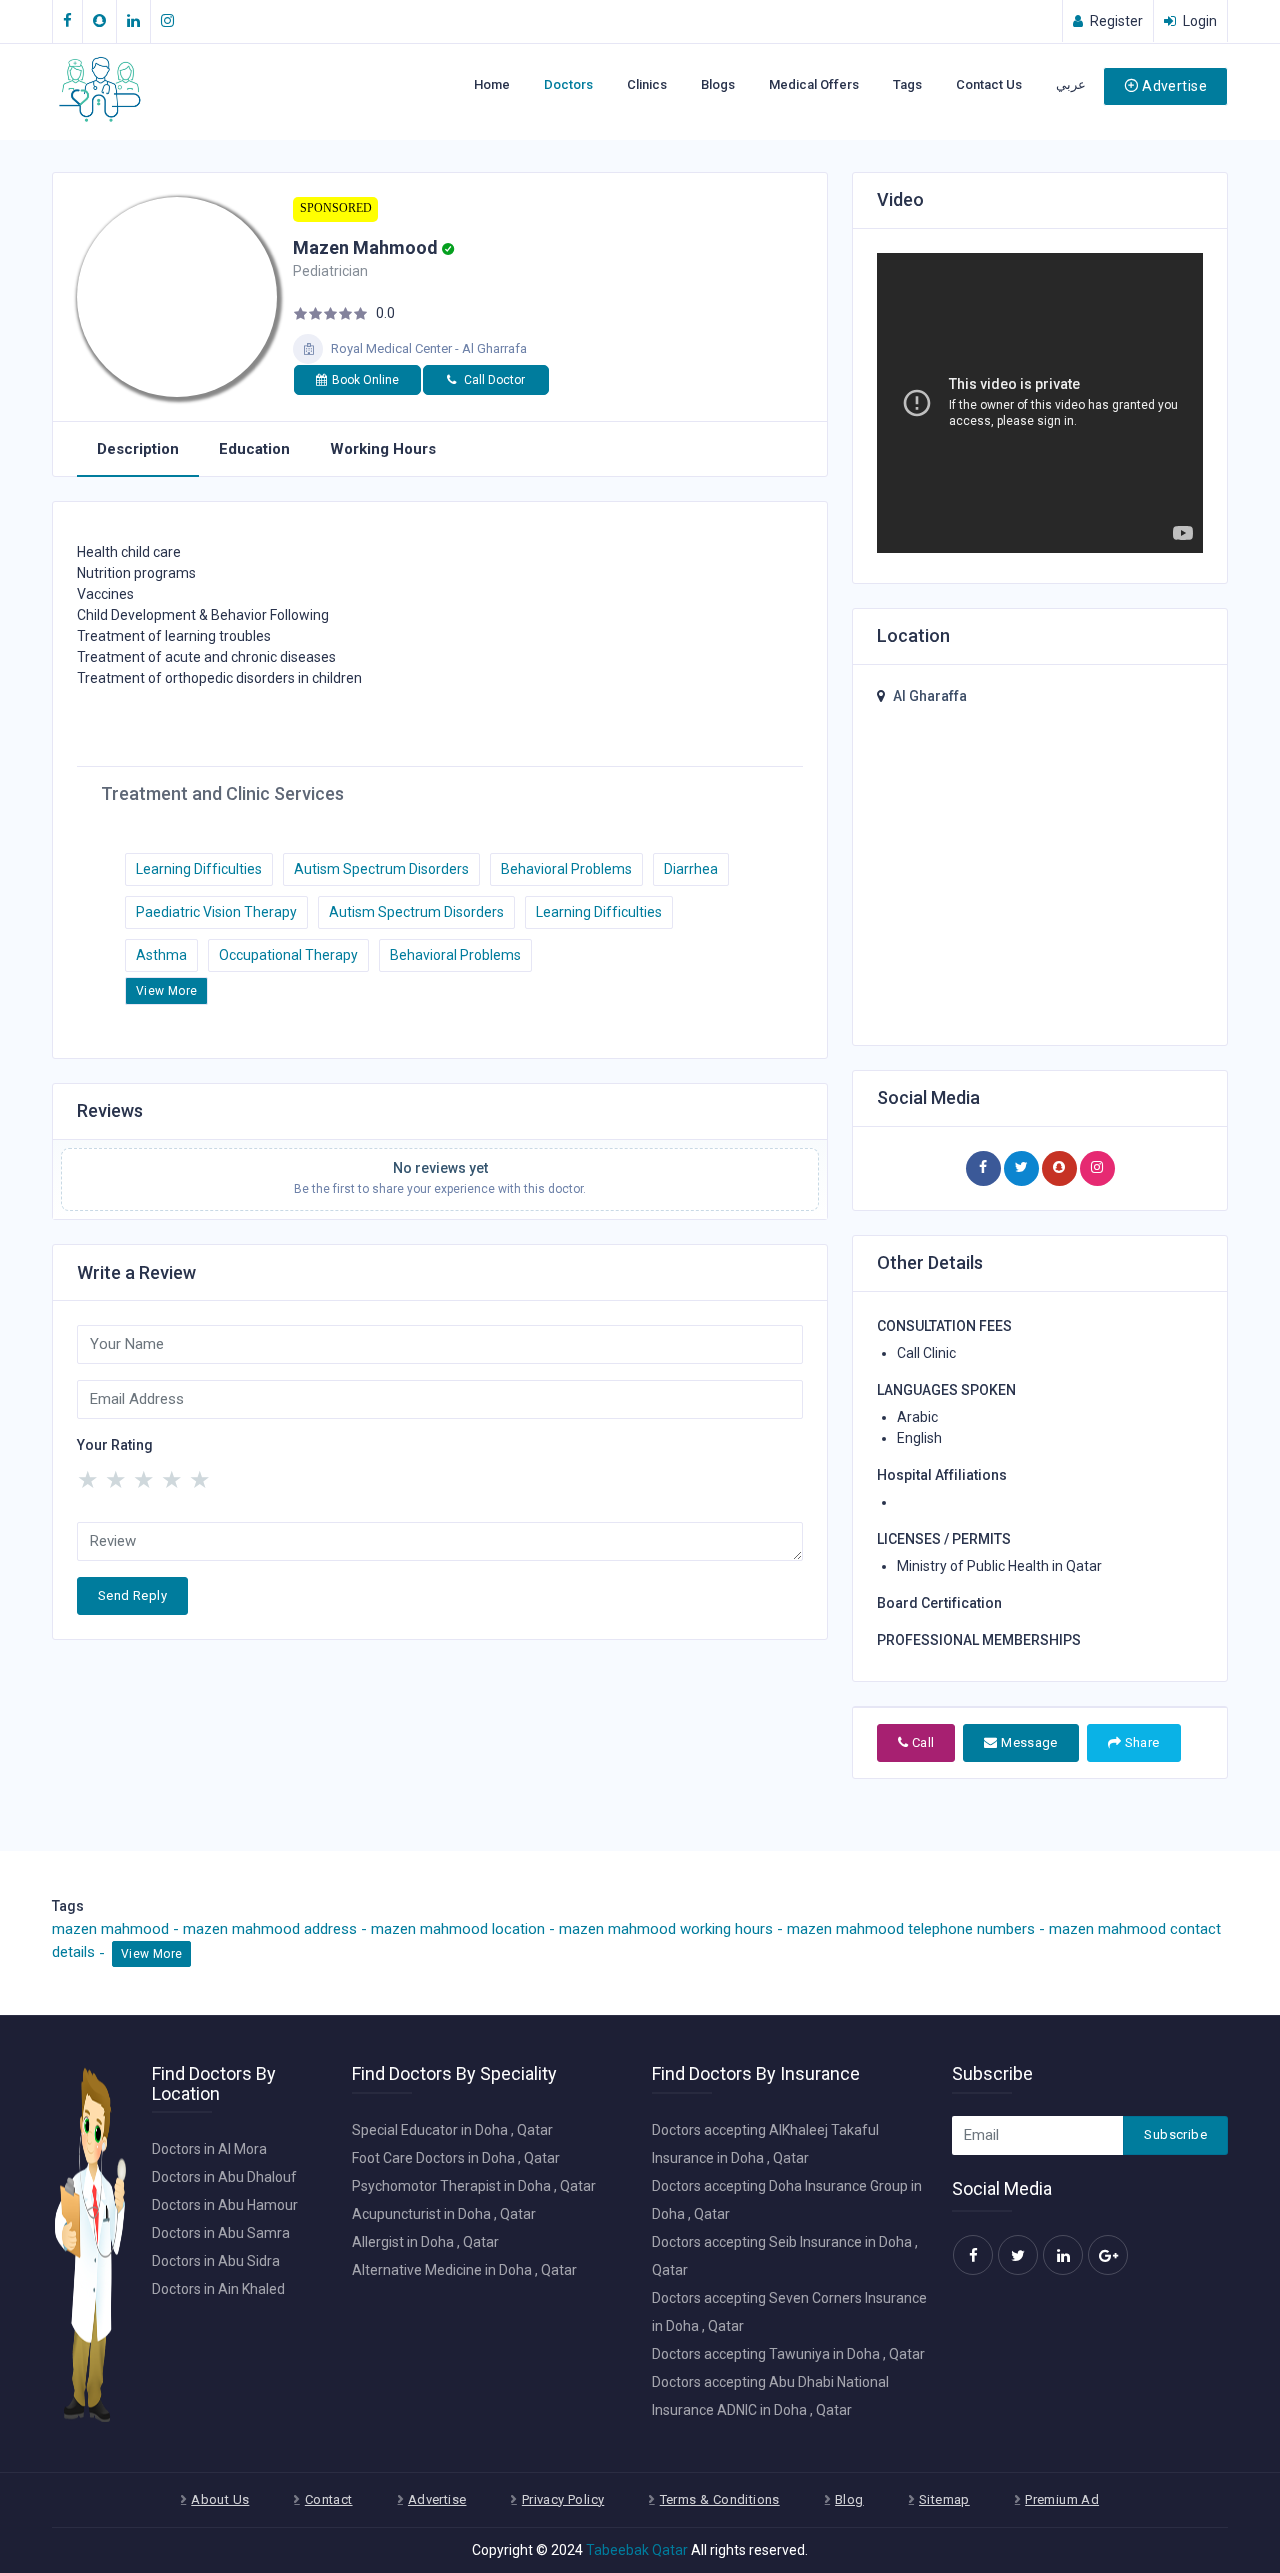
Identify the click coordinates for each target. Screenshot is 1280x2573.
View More (166, 991)
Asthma (161, 955)
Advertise (1174, 86)
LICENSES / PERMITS (944, 1539)
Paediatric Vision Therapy (216, 912)
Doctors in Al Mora (209, 2149)
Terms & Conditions (720, 2499)
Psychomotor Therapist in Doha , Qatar (474, 2186)
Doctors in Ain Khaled (218, 2289)
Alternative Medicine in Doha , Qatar (464, 2270)
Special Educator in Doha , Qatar (452, 2130)
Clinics (647, 84)
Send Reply (132, 1595)
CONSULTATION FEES (944, 1326)
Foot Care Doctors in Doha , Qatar (456, 2158)
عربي (1071, 84)
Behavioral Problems (566, 869)
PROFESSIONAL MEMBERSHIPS (979, 1640)
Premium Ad (1062, 2499)
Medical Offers (814, 84)
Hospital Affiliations (942, 1475)
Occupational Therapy (288, 955)
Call (921, 1742)
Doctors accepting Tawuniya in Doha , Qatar (788, 2354)
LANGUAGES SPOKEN (946, 1390)
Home (492, 84)
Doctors (568, 84)
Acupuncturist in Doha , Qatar (444, 2214)
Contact (329, 2499)
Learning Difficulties (199, 869)
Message (1028, 1742)
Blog (849, 2499)
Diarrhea (691, 869)
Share (1140, 1742)
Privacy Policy (563, 2499)
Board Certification (939, 1603)
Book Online (365, 380)
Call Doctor (493, 380)
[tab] (138, 450)
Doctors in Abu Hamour (225, 2205)
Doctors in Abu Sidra (216, 2261)
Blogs (718, 84)
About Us (220, 2499)
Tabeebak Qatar (637, 2550)
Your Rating (115, 1445)
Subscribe (1175, 2134)
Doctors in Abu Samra (221, 2233)
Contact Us (989, 84)
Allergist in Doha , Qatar (425, 2242)
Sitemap (944, 2499)
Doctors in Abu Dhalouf (224, 2177)
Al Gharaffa (930, 696)
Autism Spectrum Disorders (381, 869)
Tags (907, 84)
